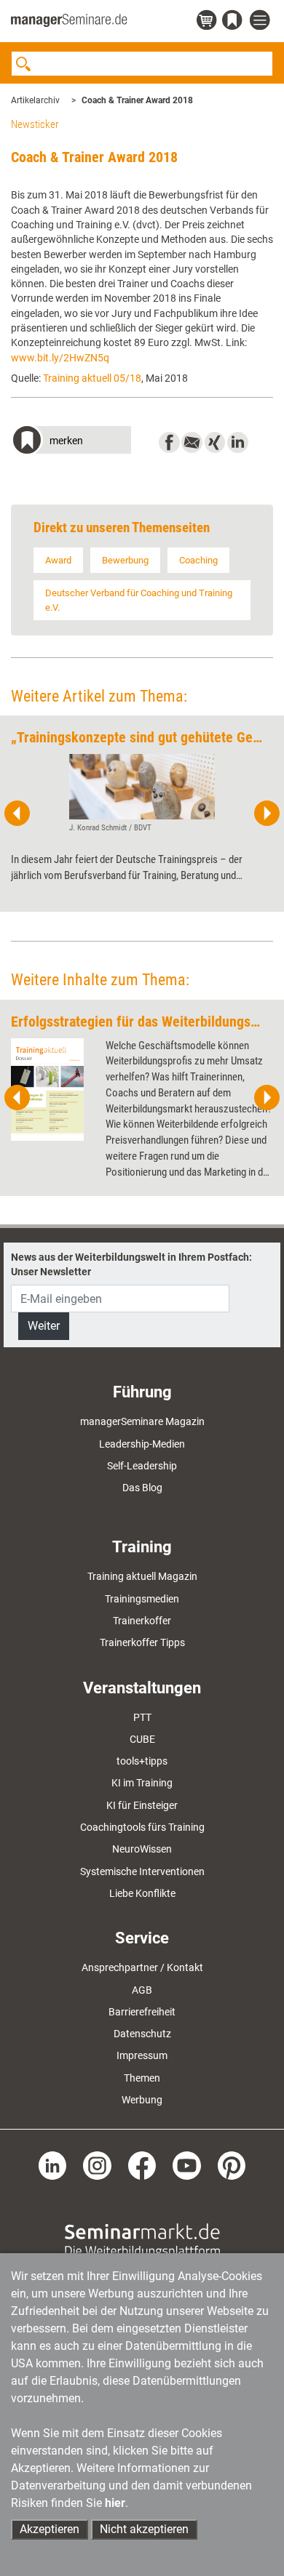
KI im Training (142, 1783)
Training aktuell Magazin (142, 1576)
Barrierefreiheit (142, 2012)
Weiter (44, 1326)
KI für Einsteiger (142, 1805)
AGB (142, 1990)
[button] (71, 442)
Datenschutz (142, 2034)
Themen (142, 2078)
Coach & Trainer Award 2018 (137, 100)
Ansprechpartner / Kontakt (142, 1967)
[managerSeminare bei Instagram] (97, 2164)
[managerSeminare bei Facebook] (142, 2164)
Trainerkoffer (142, 1621)
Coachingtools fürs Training (142, 1827)
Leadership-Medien (142, 1444)
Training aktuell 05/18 (92, 378)
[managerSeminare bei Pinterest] (232, 2164)
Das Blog (142, 1488)
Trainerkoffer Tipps (142, 1642)
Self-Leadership (142, 1466)
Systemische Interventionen (142, 1871)
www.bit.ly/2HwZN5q (60, 358)
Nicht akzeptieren (144, 2529)
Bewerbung (125, 560)
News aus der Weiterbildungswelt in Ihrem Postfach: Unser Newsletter (131, 1264)
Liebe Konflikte (142, 1893)
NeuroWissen (142, 1849)
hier (115, 2503)
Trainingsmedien (142, 1599)
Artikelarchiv (35, 100)
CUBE (142, 1739)
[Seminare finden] (142, 2240)
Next (267, 814)
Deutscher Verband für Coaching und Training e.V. (139, 600)
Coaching (198, 560)
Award (58, 560)
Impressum (142, 2055)
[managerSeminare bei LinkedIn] (53, 2164)
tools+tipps (142, 1761)
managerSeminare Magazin (142, 1421)
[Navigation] (261, 21)
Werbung (142, 2100)
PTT (142, 1717)
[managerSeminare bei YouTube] (187, 2164)
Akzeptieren (50, 2529)
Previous (17, 814)
